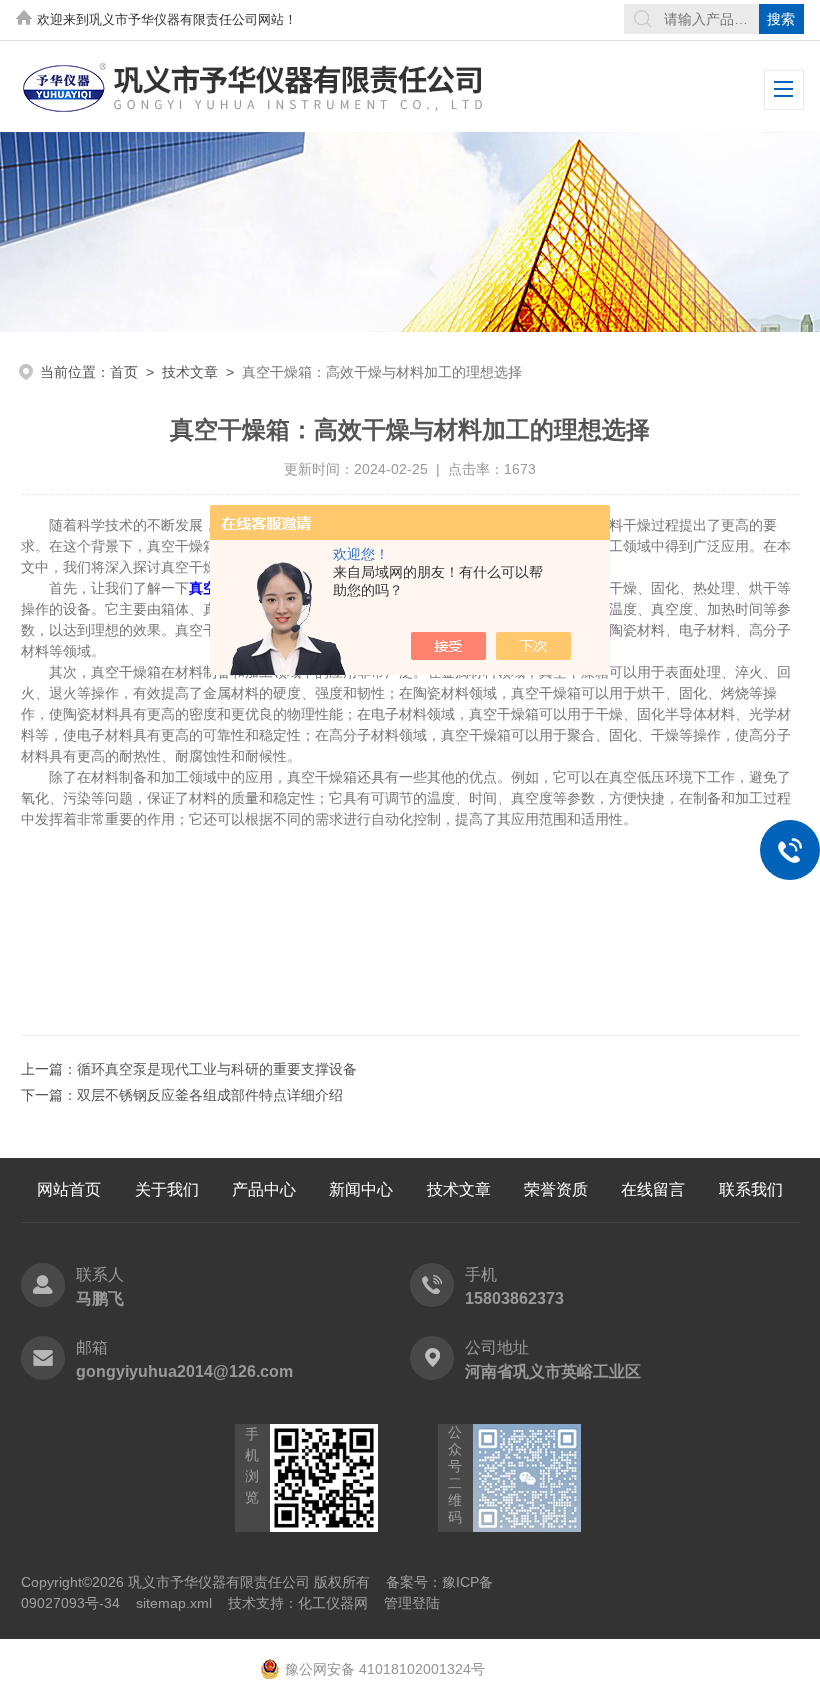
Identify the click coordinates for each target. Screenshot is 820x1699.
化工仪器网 (333, 1603)
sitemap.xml (174, 1603)
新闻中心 (361, 1189)
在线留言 (653, 1189)
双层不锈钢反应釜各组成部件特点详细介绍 (210, 1095)
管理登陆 (412, 1603)
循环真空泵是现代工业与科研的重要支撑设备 (217, 1069)
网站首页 (69, 1189)
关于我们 (167, 1189)
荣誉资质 (556, 1189)
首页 (124, 372)
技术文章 (190, 372)
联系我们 (751, 1189)
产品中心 (264, 1189)
